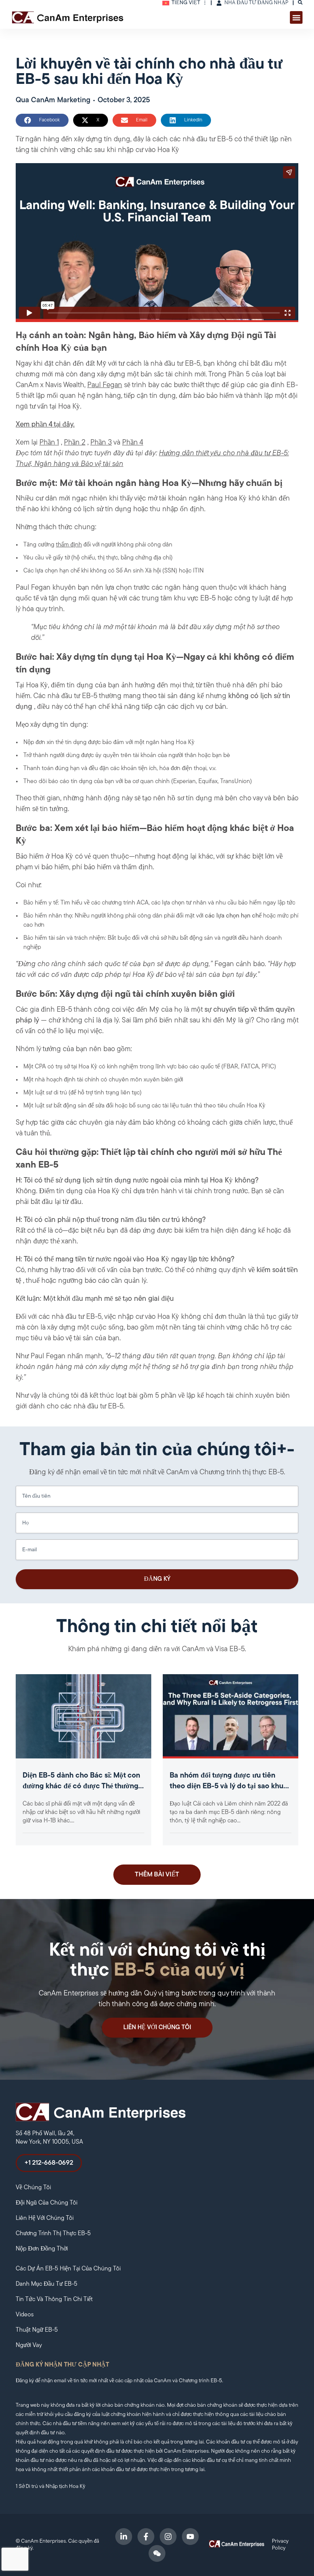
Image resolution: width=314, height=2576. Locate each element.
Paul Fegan (105, 385)
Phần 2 (75, 443)
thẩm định (69, 545)
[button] (296, 17)
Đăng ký (157, 1579)
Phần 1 (49, 443)
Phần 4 (133, 443)
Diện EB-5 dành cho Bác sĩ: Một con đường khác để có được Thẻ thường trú (81, 1787)
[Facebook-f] (146, 2537)
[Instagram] (168, 2537)
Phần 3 (101, 443)
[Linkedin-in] (124, 2537)
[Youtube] (190, 2537)
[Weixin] (157, 2553)
